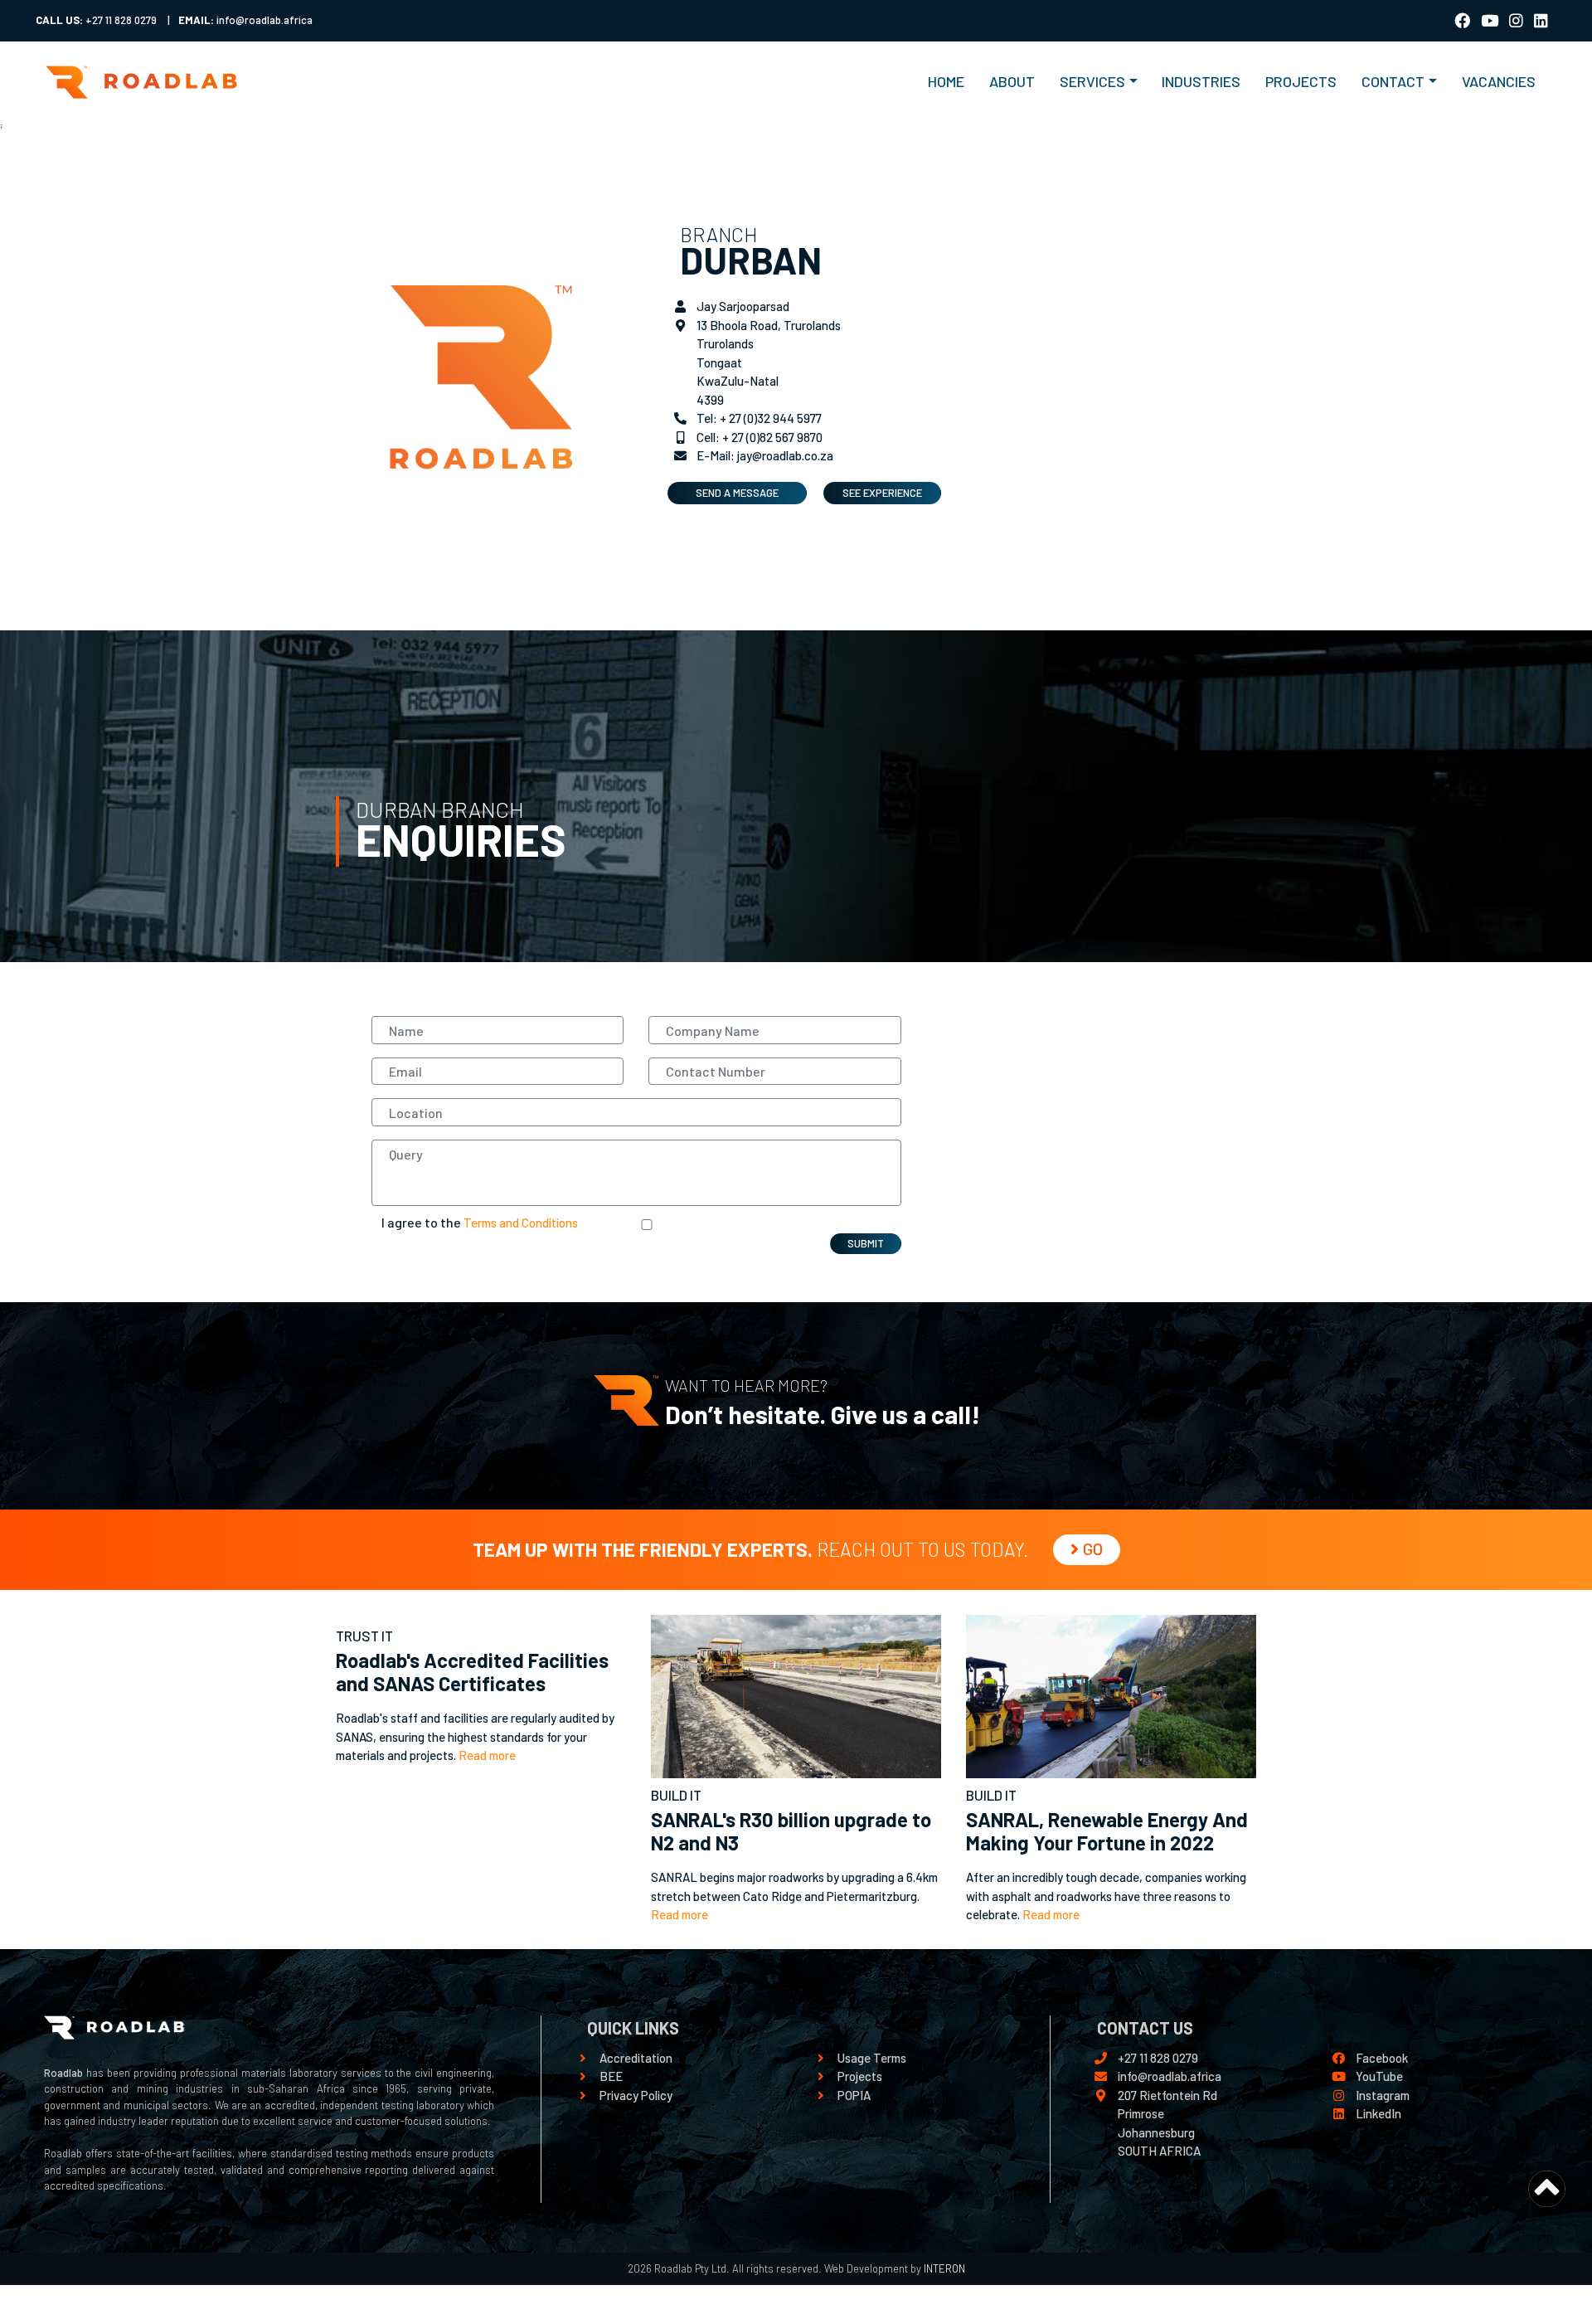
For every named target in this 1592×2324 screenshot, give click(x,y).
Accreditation (636, 2058)
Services (1092, 81)
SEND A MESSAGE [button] (737, 493)
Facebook (1382, 2058)
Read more (487, 1755)
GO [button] (1093, 1549)
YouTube (1379, 2076)
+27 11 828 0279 (1158, 2058)
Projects (860, 2076)
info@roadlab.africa (1170, 2076)
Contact (1393, 81)
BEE (611, 2076)
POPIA (854, 2095)
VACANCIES (1499, 81)
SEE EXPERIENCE (882, 493)
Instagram (1383, 2095)
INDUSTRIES (1201, 81)
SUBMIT (866, 1243)
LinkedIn (1378, 2113)
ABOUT (1012, 81)
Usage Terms (872, 2058)
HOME (952, 81)
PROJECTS (1301, 81)
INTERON (943, 2268)
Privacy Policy (636, 2095)
